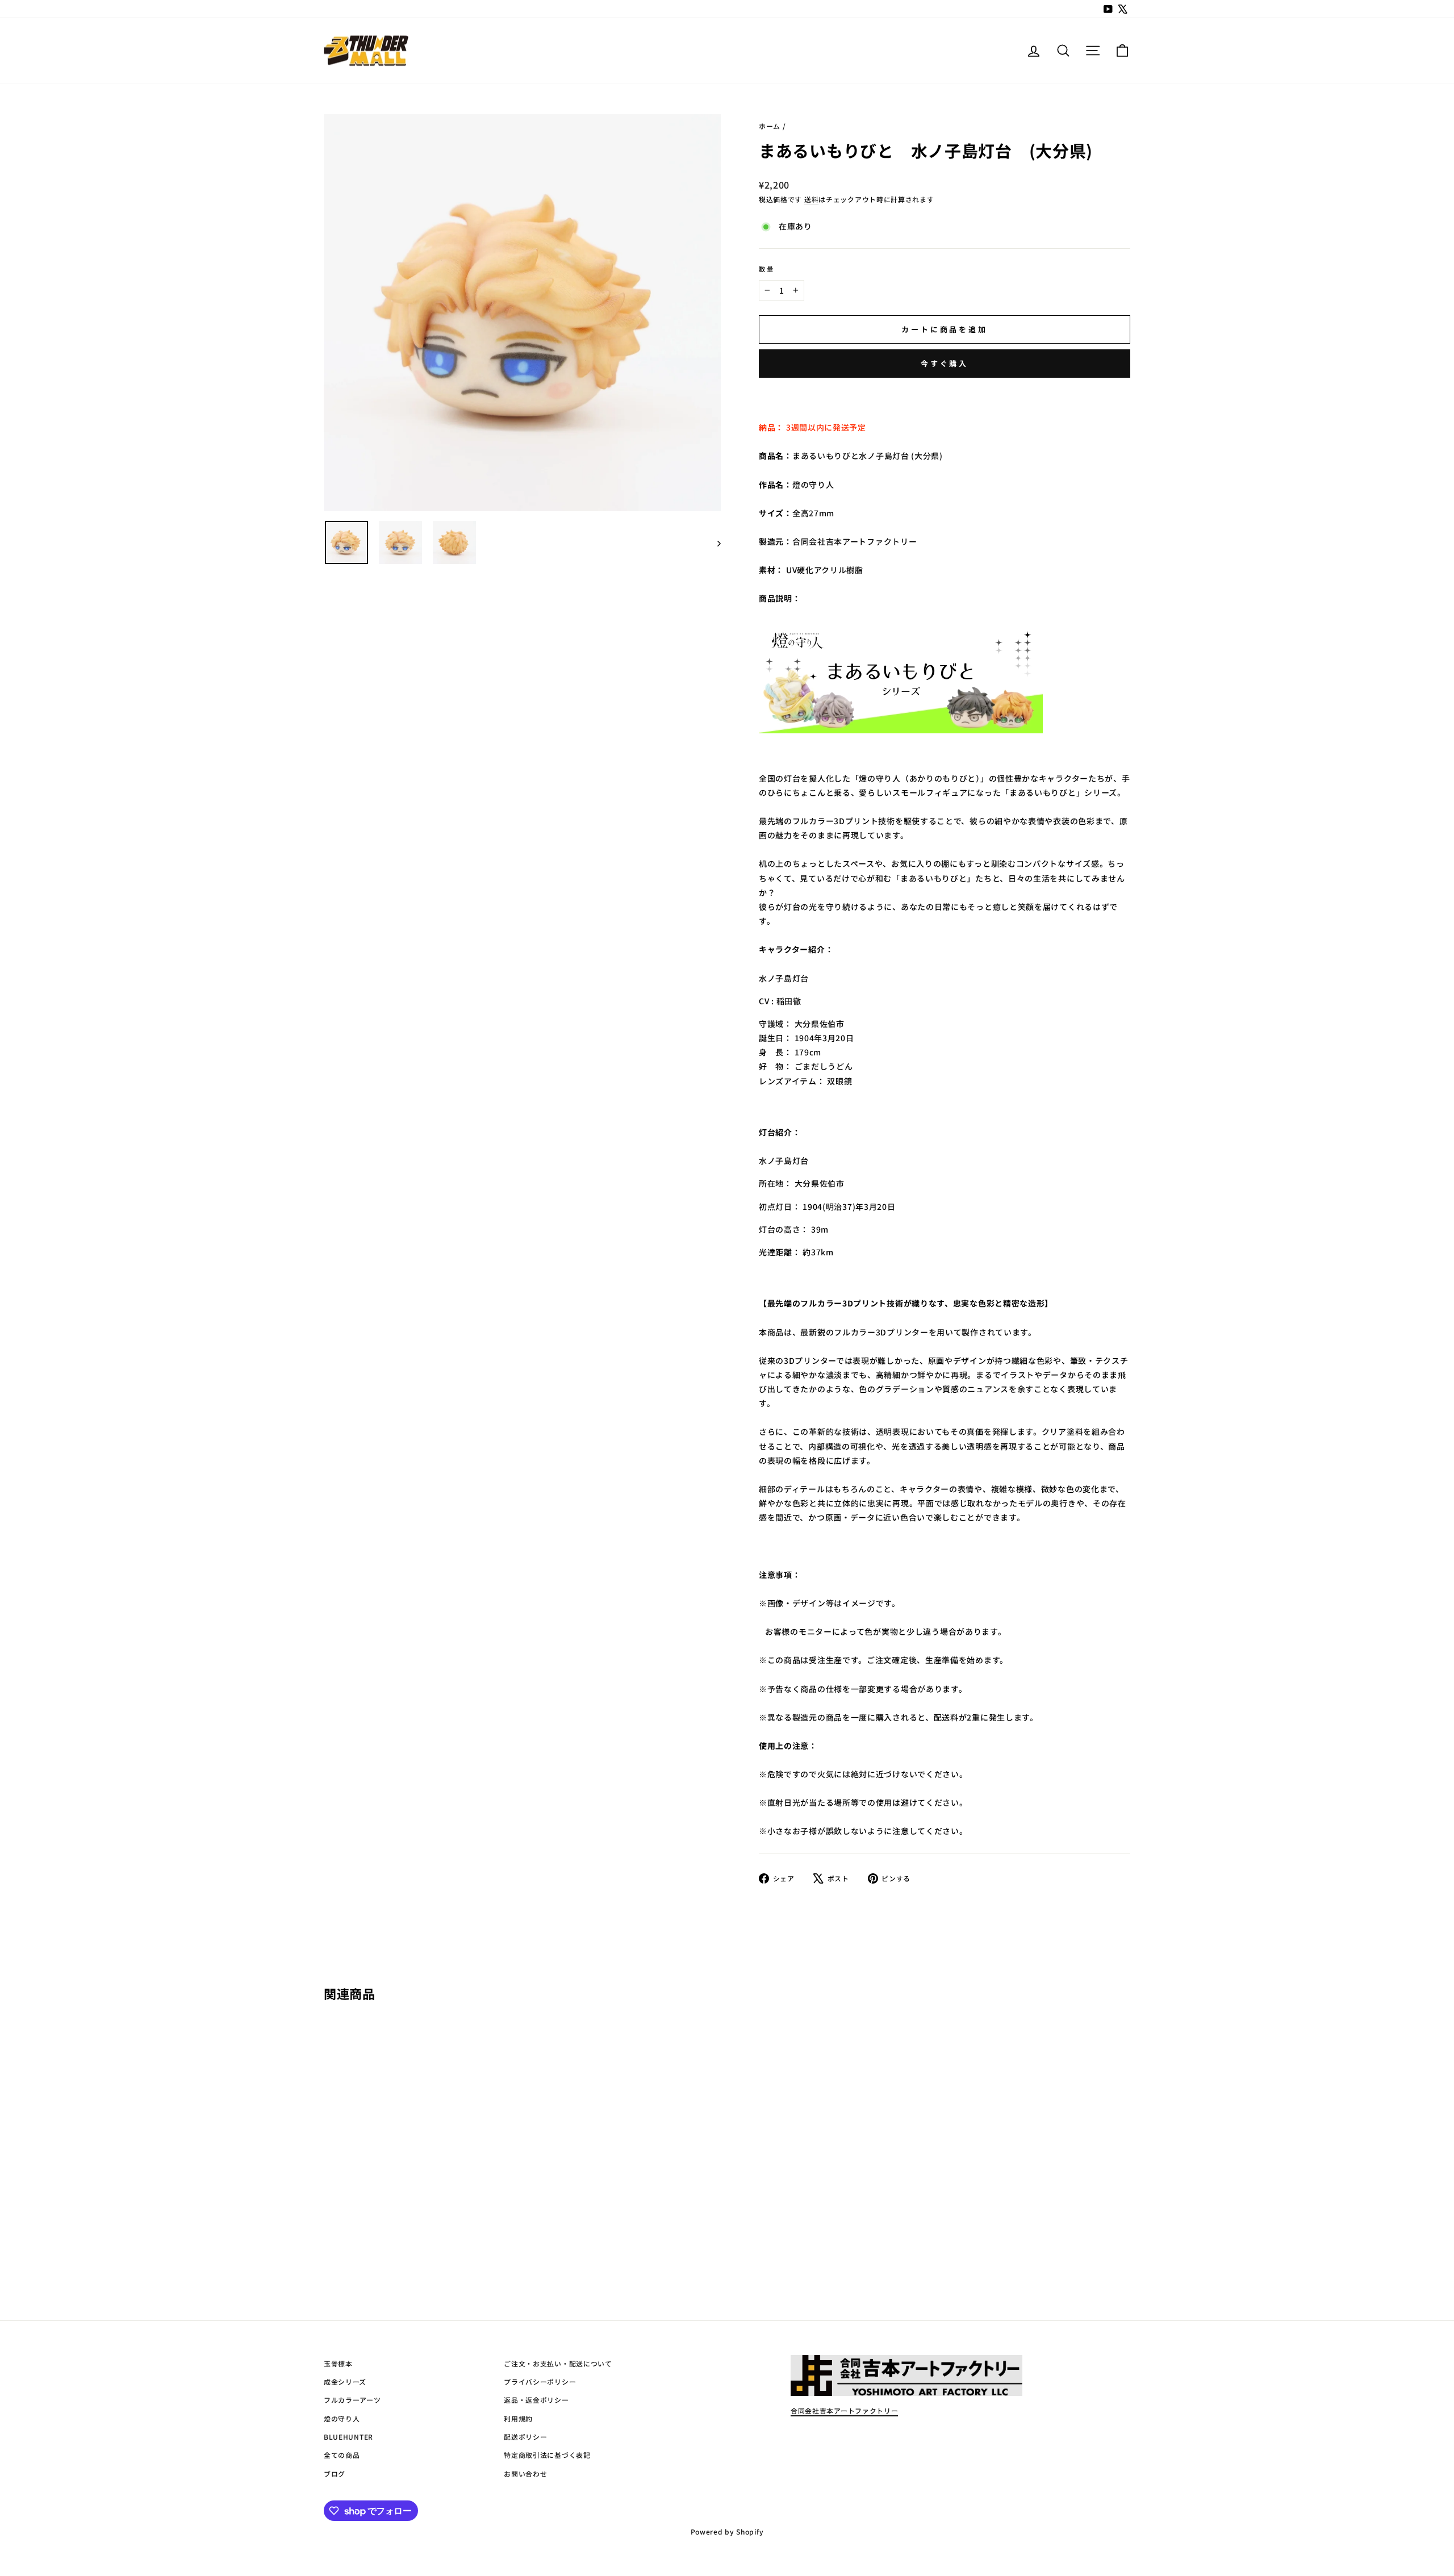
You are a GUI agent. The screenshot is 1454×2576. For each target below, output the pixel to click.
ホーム (770, 126)
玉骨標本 (338, 2363)
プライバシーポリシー (540, 2381)
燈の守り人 (342, 2418)
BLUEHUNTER (348, 2437)
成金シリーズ (345, 2381)
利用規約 (518, 2418)
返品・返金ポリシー (536, 2400)
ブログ (335, 2473)
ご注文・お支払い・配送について (558, 2363)
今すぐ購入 (945, 363)
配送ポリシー (525, 2437)
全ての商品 (342, 2455)
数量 (767, 269)
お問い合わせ (525, 2473)
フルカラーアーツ (352, 2400)
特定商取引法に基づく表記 (547, 2455)
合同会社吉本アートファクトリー (845, 2410)
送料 (811, 199)
